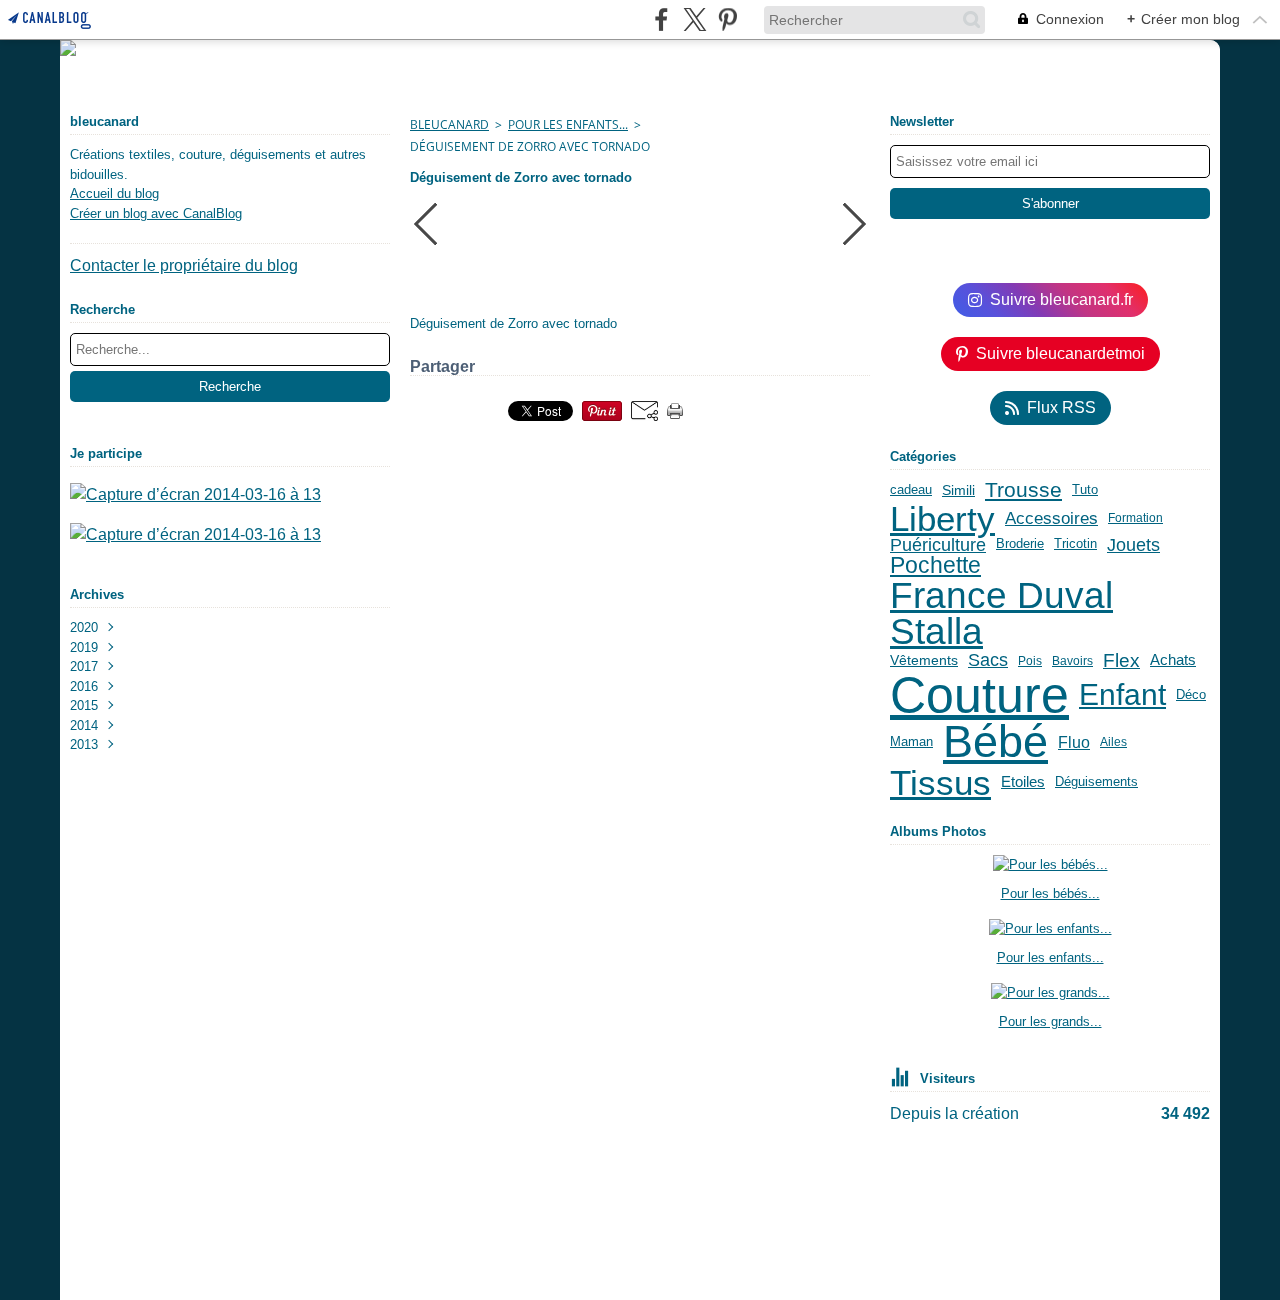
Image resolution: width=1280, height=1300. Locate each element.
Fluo (1074, 743)
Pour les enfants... (568, 124)
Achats (1173, 660)
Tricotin (1075, 544)
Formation (1135, 518)
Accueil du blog (114, 193)
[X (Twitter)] (694, 19)
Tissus (940, 782)
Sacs (988, 660)
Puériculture (938, 545)
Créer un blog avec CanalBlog (156, 213)
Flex (1121, 660)
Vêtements (924, 661)
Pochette (935, 565)
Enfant (1122, 695)
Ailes (1113, 742)
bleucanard (449, 124)
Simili (958, 491)
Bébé (995, 742)
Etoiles (1023, 782)
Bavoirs (1072, 661)
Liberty (942, 518)
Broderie (1020, 544)
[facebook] (661, 19)
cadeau (911, 490)
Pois (1030, 661)
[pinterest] (727, 19)
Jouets (1133, 545)
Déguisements (1096, 782)
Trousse (1023, 490)
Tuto (1085, 490)
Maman (911, 742)
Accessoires (1051, 518)
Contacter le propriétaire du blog (184, 265)
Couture (979, 695)
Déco (1191, 695)
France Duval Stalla (1001, 615)
